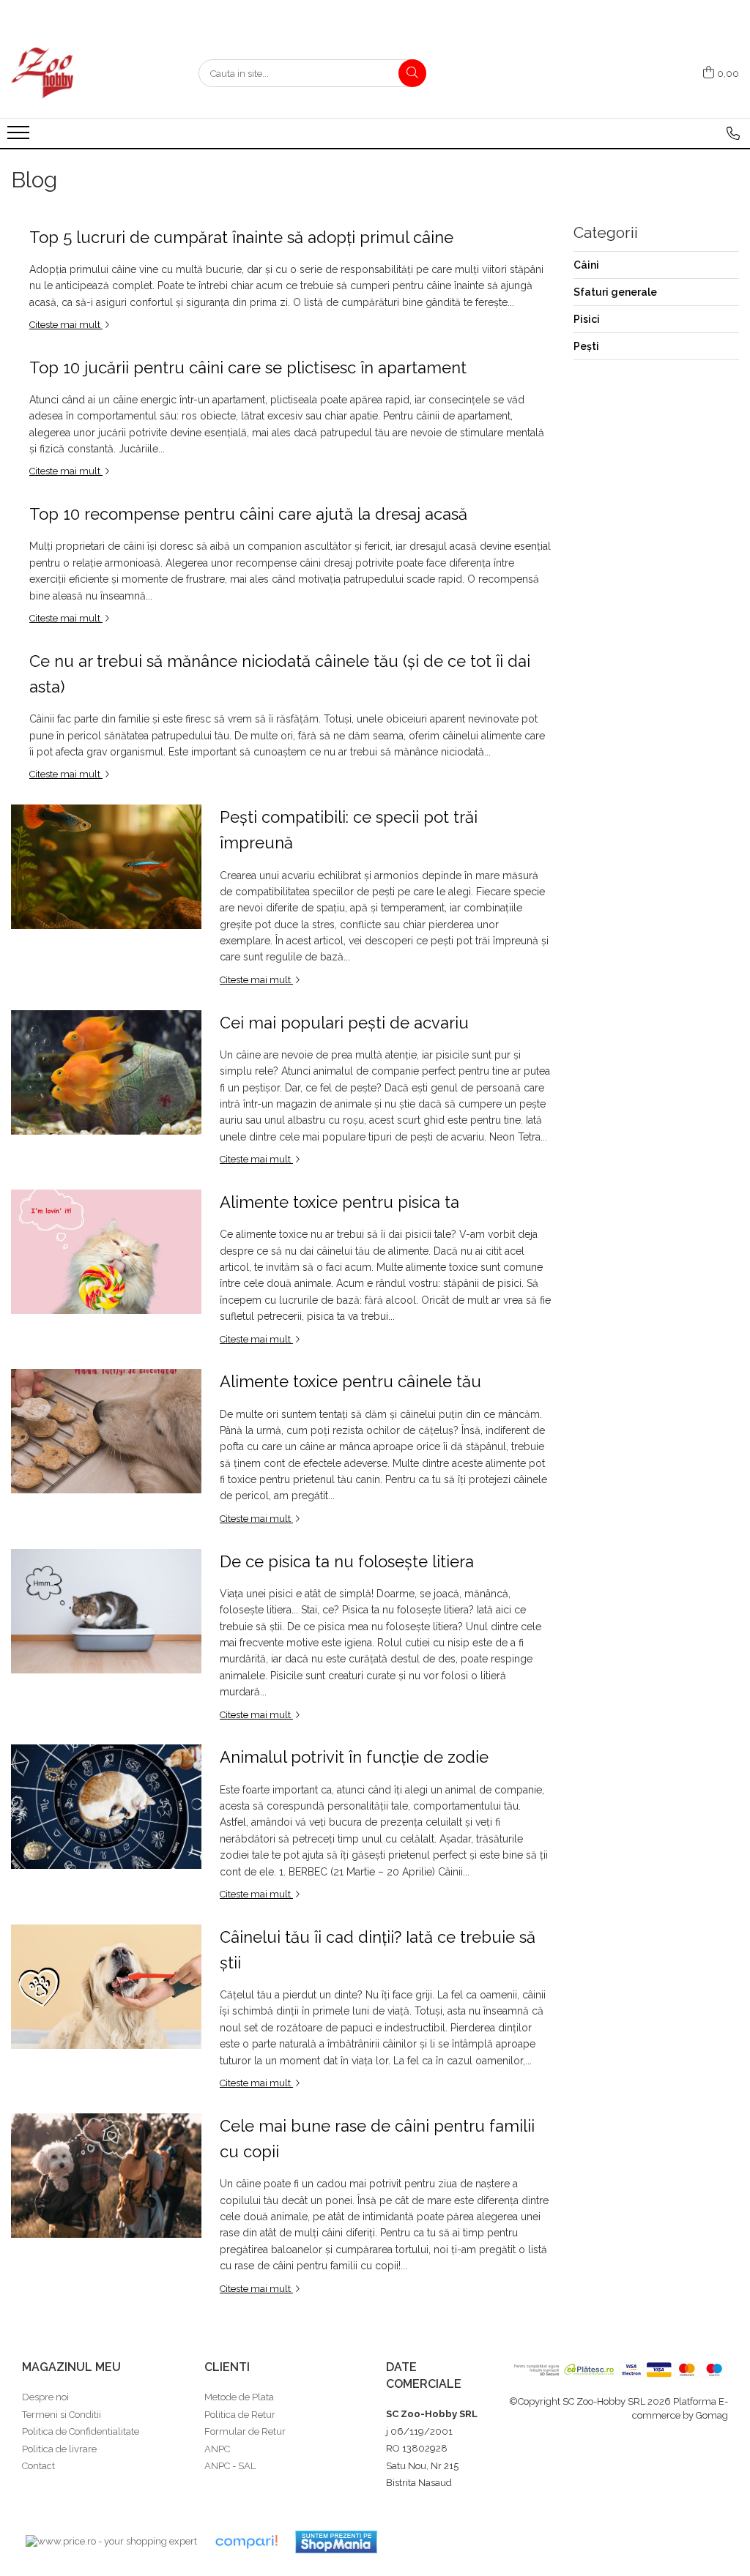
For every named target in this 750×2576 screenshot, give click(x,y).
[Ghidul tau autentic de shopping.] (246, 2542)
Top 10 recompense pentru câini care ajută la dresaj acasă (248, 514)
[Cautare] (412, 73)
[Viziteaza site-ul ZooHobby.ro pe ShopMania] (336, 2542)
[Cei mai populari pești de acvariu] (106, 1072)
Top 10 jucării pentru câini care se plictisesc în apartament (248, 367)
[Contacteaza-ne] (733, 133)
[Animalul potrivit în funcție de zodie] (106, 1807)
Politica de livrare (59, 2449)
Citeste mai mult (66, 325)
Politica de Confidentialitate (81, 2431)
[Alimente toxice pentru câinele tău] (106, 1431)
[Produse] (20, 137)
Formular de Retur (245, 2431)
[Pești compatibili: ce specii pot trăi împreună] (106, 867)
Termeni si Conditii (62, 2415)
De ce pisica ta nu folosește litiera (347, 1561)
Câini (586, 265)
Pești (586, 346)
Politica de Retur (240, 2415)
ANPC (217, 2449)
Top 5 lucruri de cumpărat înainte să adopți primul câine (241, 237)
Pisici (587, 319)
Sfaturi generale (615, 292)
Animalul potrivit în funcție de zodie (354, 1757)
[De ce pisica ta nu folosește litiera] (106, 1611)
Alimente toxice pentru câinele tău (350, 1381)
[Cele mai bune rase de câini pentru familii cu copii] (106, 2176)
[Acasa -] (84, 73)
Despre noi (45, 2397)
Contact (38, 2466)
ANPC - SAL (230, 2466)
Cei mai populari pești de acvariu (344, 1023)
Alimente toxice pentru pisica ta (339, 1202)
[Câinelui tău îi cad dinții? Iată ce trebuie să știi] (106, 1987)
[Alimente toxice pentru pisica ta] (106, 1252)
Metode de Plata (239, 2397)
